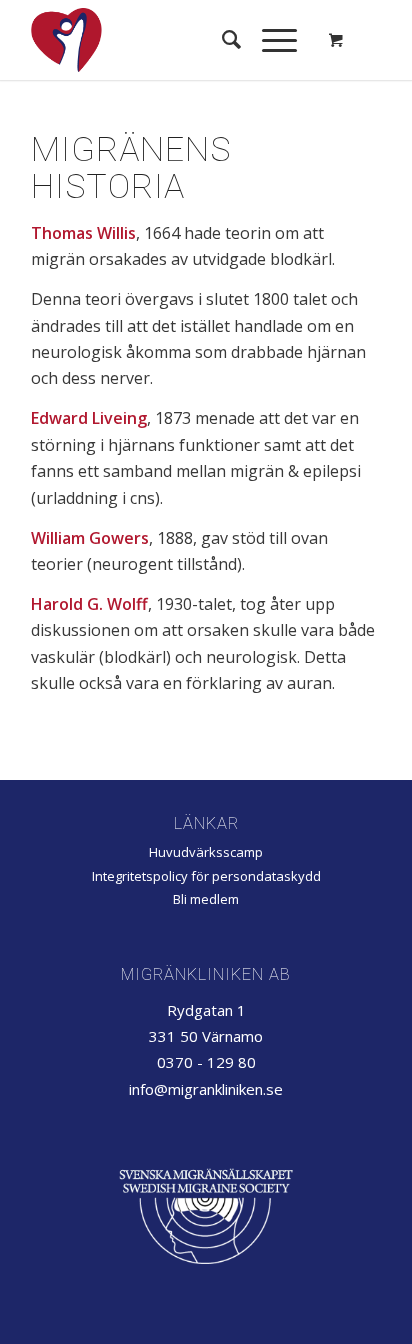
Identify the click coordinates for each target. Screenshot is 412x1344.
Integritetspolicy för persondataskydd (206, 876)
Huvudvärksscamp (206, 852)
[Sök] (222, 40)
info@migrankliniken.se (206, 1089)
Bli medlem (206, 899)
